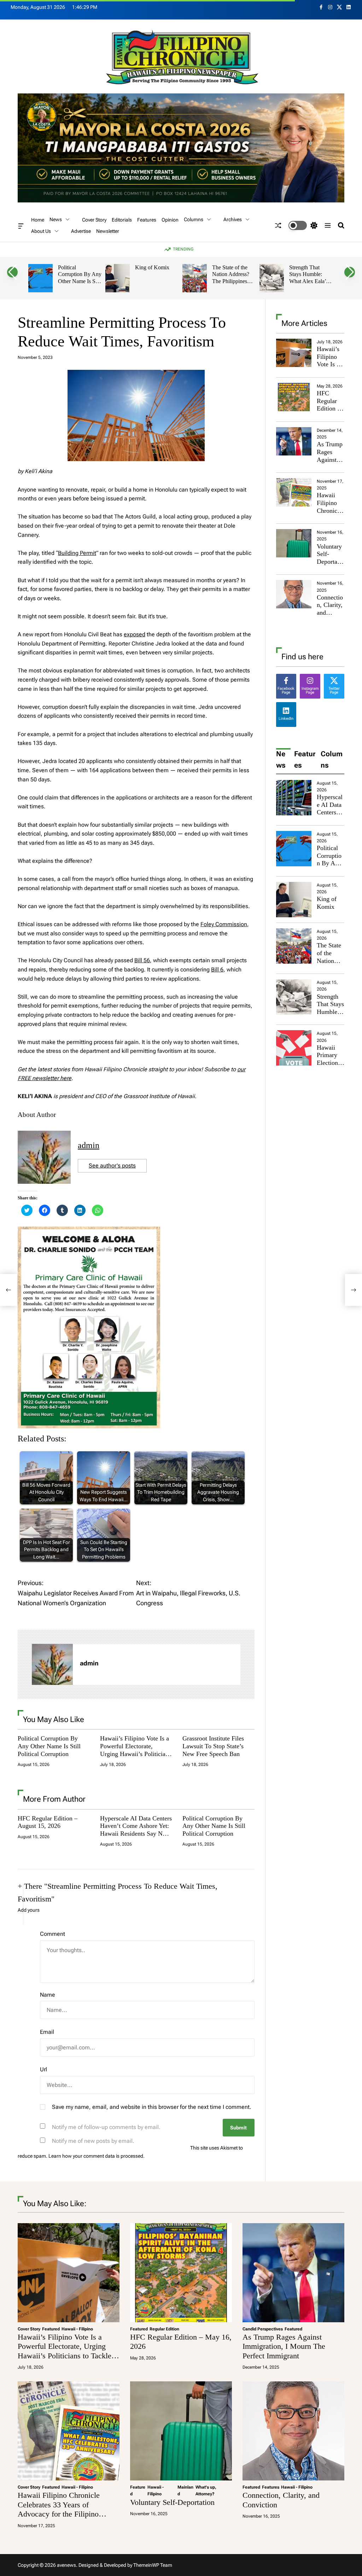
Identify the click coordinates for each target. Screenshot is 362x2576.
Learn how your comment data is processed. (97, 2156)
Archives (233, 219)
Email (47, 2032)
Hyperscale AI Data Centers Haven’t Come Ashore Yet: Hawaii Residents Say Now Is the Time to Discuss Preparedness (136, 1834)
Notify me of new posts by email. (93, 2141)
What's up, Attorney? (206, 2491)
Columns (194, 219)
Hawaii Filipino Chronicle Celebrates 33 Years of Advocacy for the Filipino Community (59, 2509)
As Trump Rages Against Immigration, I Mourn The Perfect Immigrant (284, 2346)
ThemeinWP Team (153, 2565)
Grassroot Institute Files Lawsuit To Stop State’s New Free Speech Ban (213, 1746)
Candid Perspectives (263, 2329)
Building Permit (77, 553)
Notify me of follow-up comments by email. (106, 2127)
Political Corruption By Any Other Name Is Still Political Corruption (80, 281)
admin (89, 1145)
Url (43, 2069)
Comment (52, 1934)
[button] (12, 272)
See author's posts (112, 1166)
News (56, 219)
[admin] (52, 1664)
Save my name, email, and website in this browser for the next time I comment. (152, 2107)
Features (147, 220)
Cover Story (94, 220)
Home (38, 220)
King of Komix (152, 267)
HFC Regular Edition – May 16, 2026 (329, 408)
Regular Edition (164, 2329)
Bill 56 (142, 960)
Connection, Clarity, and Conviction (330, 613)
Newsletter (108, 231)
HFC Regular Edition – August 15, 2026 (48, 1822)
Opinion (170, 220)
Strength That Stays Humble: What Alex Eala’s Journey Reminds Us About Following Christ (309, 285)
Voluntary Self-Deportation (330, 558)
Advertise (81, 231)
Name (48, 1995)
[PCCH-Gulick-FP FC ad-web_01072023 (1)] (89, 1231)
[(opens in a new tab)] (294, 397)
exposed (135, 634)
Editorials (122, 220)
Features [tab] (305, 759)
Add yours (29, 1910)
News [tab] (281, 759)
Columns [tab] (332, 759)
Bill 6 (217, 969)
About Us (41, 231)
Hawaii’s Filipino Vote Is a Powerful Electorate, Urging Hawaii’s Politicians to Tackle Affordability (136, 1750)
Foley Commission (224, 924)
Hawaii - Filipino (77, 2329)
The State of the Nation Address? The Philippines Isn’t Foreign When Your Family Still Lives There (234, 285)
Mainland (185, 2491)
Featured (51, 2329)
